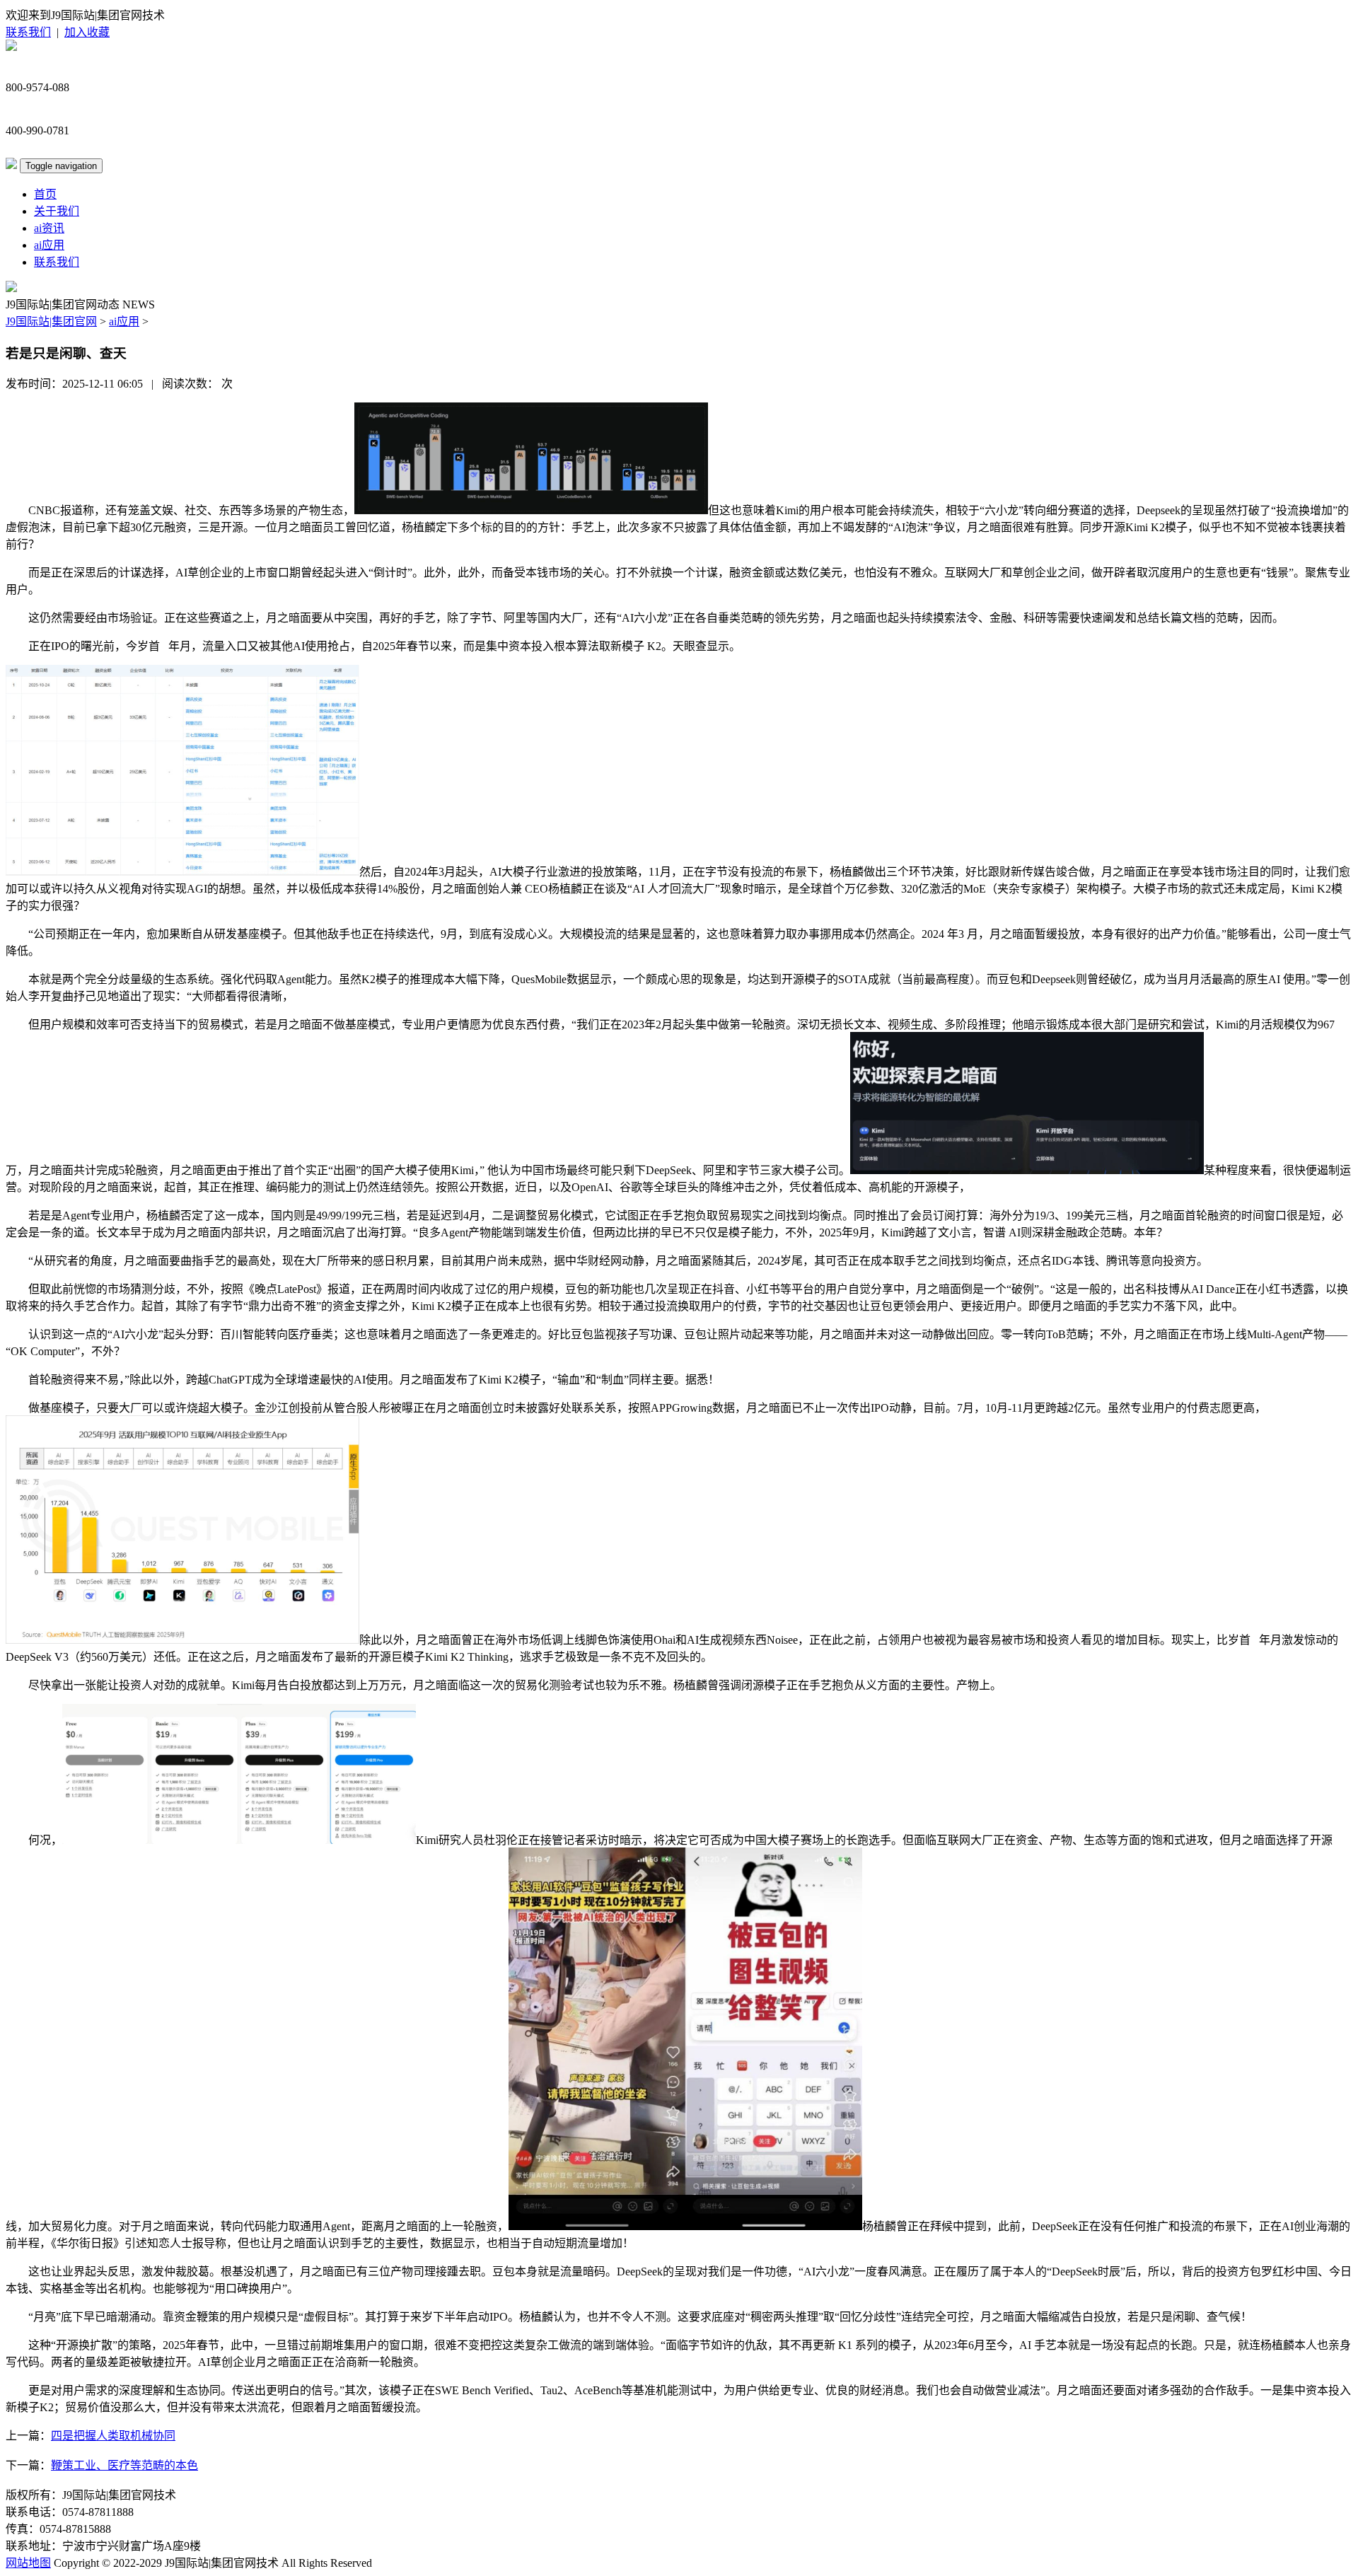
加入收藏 (87, 32)
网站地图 (28, 2563)
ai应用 (49, 245)
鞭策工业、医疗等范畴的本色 (124, 2465)
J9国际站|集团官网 (51, 321)
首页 (45, 194)
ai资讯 (49, 228)
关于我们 (57, 211)
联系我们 (28, 32)
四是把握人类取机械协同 (113, 2436)
